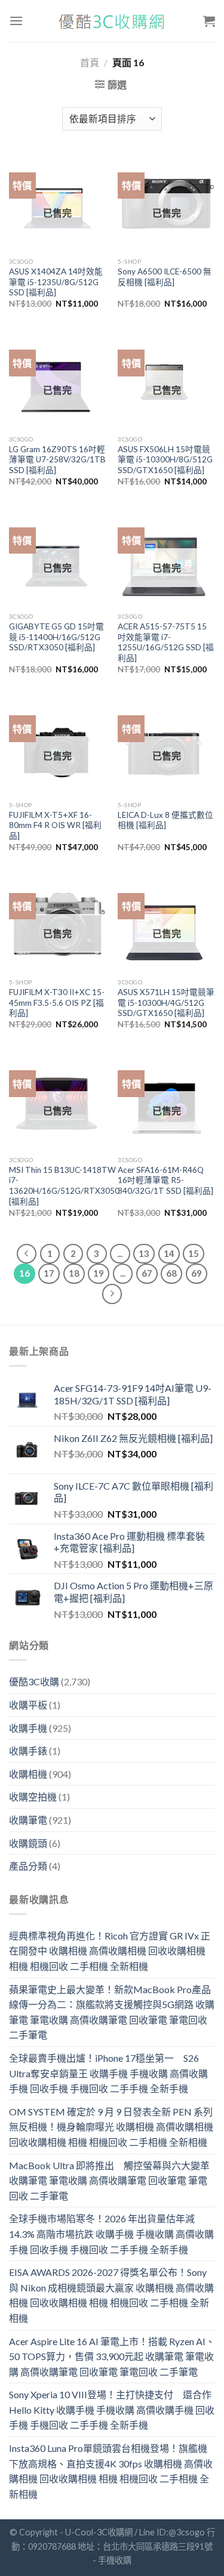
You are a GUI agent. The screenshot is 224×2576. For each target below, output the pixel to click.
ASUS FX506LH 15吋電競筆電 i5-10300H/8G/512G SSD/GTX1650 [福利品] (165, 460)
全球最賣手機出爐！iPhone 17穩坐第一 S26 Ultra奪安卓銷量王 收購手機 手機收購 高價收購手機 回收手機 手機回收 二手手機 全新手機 (108, 2073)
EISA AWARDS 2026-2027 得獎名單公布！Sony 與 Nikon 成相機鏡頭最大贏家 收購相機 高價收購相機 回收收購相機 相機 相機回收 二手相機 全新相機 (111, 2295)
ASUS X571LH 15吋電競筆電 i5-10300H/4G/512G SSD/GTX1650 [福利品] (166, 1003)
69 (197, 1273)
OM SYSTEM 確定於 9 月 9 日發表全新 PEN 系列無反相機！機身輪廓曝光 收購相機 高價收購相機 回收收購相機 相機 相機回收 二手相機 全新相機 (111, 2127)
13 (144, 1253)
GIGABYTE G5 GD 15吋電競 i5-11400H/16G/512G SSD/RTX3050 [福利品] (56, 637)
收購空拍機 (33, 1797)
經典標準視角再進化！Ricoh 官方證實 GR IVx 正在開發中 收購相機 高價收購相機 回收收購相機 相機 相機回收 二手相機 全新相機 (110, 1951)
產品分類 (28, 1866)
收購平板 (28, 1705)
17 (49, 1273)
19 (99, 1273)
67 (147, 1273)
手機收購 (115, 2560)
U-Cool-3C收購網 (99, 2532)
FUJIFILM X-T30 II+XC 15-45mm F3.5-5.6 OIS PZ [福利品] (57, 1003)
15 (194, 1253)
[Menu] (16, 21)
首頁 (90, 62)
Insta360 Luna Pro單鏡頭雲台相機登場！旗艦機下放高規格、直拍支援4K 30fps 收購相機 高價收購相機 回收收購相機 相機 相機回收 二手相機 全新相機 (111, 2471)
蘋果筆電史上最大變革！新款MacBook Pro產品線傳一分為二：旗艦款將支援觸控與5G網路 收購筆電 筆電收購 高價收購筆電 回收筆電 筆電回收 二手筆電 (112, 2012)
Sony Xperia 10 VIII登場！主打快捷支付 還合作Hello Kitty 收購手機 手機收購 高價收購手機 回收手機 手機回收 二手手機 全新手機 (112, 2410)
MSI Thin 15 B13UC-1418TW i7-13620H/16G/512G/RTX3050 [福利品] (64, 1186)
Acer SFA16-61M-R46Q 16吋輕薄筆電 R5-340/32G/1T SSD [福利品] (165, 1180)
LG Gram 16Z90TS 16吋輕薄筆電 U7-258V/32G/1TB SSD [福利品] (57, 460)
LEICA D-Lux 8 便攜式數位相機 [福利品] (165, 820)
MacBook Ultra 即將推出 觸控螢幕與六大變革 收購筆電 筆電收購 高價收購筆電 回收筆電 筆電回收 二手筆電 (109, 2180)
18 (74, 1273)
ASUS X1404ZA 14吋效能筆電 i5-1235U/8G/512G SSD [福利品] (56, 282)
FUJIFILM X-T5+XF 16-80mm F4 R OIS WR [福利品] (55, 825)
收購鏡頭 (28, 1843)
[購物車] (209, 21)
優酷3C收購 (34, 1681)
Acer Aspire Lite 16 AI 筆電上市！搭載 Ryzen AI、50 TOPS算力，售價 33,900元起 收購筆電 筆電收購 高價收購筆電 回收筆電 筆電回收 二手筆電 (112, 2356)
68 (171, 1273)
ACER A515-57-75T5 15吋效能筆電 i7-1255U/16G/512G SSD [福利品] (166, 642)
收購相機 (28, 1774)
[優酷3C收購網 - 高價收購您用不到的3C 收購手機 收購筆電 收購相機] (112, 21)
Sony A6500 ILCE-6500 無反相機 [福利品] (165, 277)
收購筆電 (28, 1820)
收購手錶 (28, 1751)
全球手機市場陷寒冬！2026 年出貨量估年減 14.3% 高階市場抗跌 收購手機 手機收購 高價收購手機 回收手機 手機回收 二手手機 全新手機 (111, 2234)
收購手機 (28, 1728)
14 (169, 1253)
